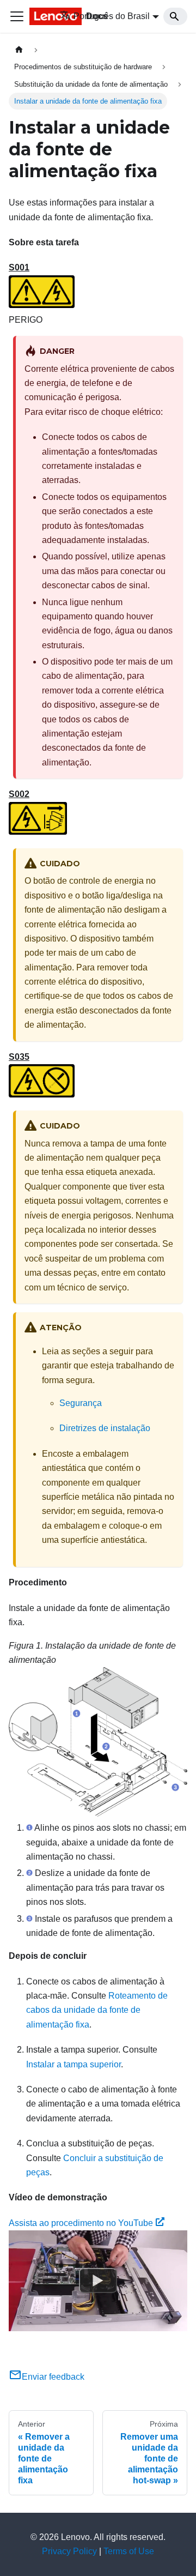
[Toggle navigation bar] (17, 16)
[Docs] (37, 16)
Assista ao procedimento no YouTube (81, 2223)
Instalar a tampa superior (73, 2064)
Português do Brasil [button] (112, 16)
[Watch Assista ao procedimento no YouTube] (98, 2281)
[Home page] (19, 50)
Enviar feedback (53, 2377)
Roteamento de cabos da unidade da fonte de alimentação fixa (97, 2010)
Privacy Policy (69, 2551)
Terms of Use (129, 2551)
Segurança (81, 1403)
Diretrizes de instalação (105, 1428)
